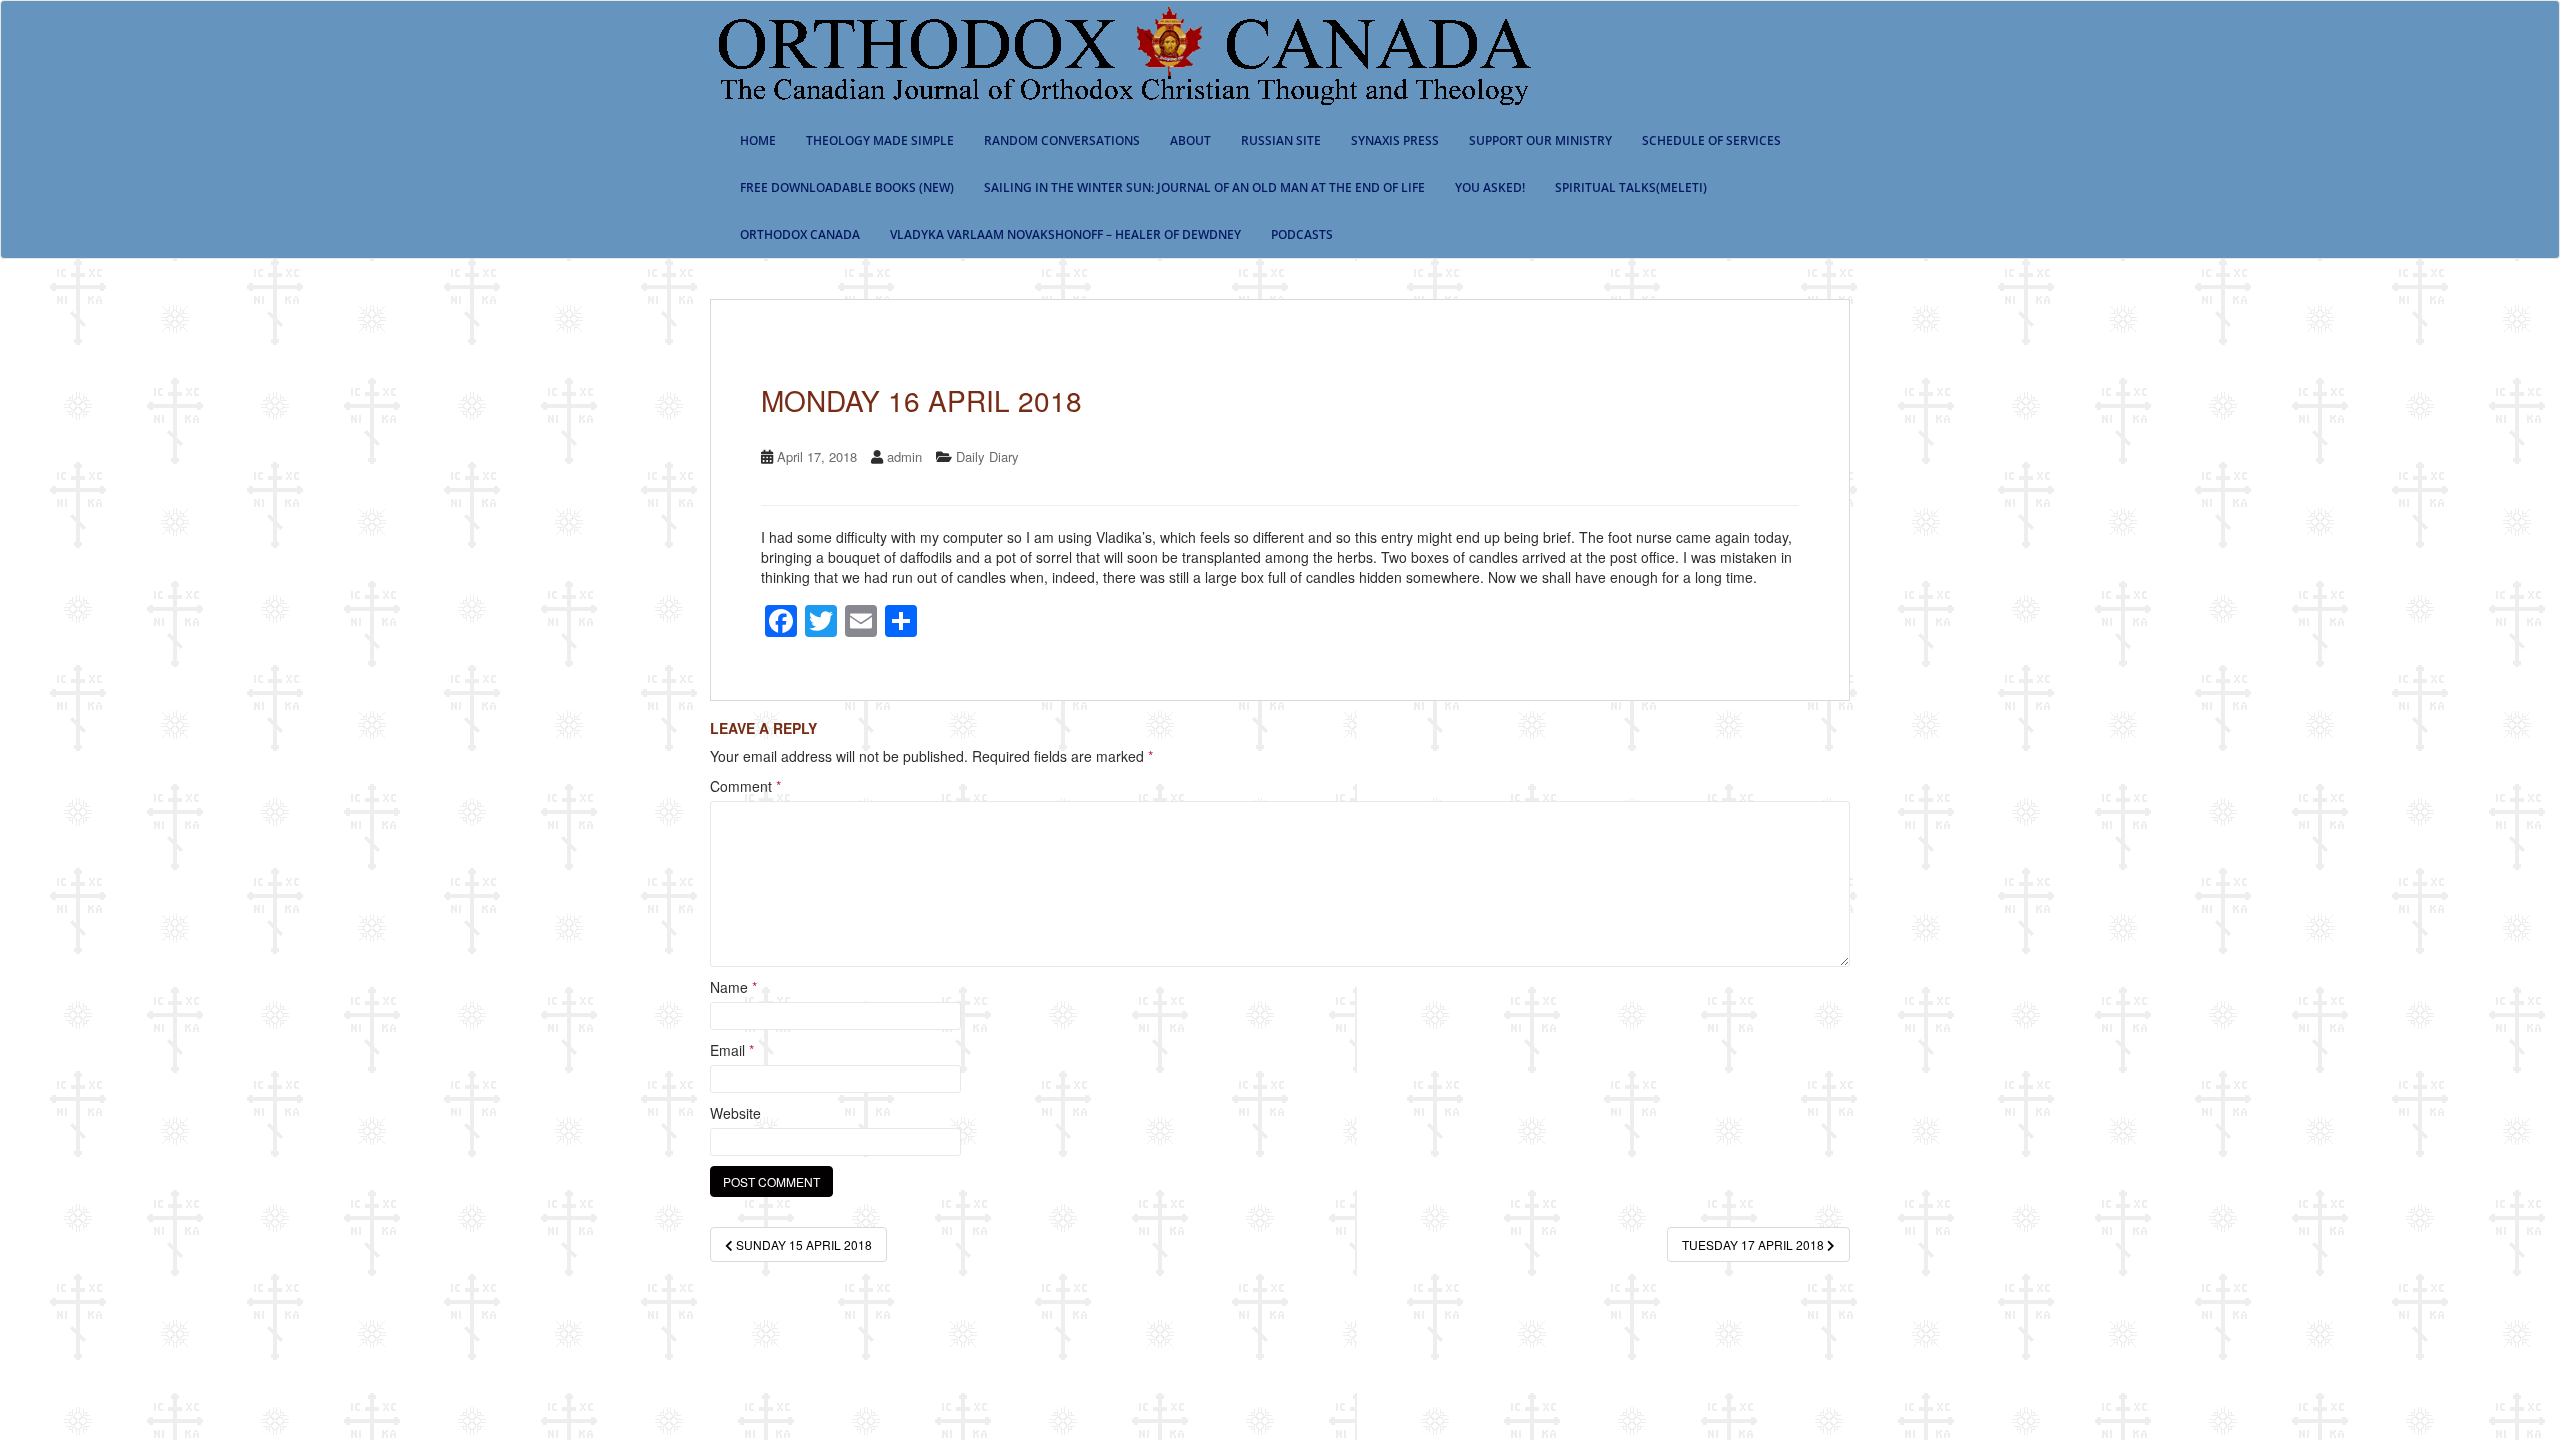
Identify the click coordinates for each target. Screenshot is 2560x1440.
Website (735, 1113)
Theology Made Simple (880, 140)
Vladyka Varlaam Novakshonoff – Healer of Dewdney (1065, 234)
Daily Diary (987, 456)
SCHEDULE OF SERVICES (1711, 140)
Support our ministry (1540, 140)
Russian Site (1281, 140)
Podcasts (1302, 234)
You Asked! (1490, 187)
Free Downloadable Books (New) (847, 187)
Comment (745, 786)
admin (904, 456)
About (1190, 140)
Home (758, 140)
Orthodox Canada (800, 234)
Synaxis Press (1395, 140)
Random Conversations (1062, 140)
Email (732, 1050)
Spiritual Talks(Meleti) (1631, 187)
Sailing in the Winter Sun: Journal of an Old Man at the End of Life (1204, 187)
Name (733, 987)
